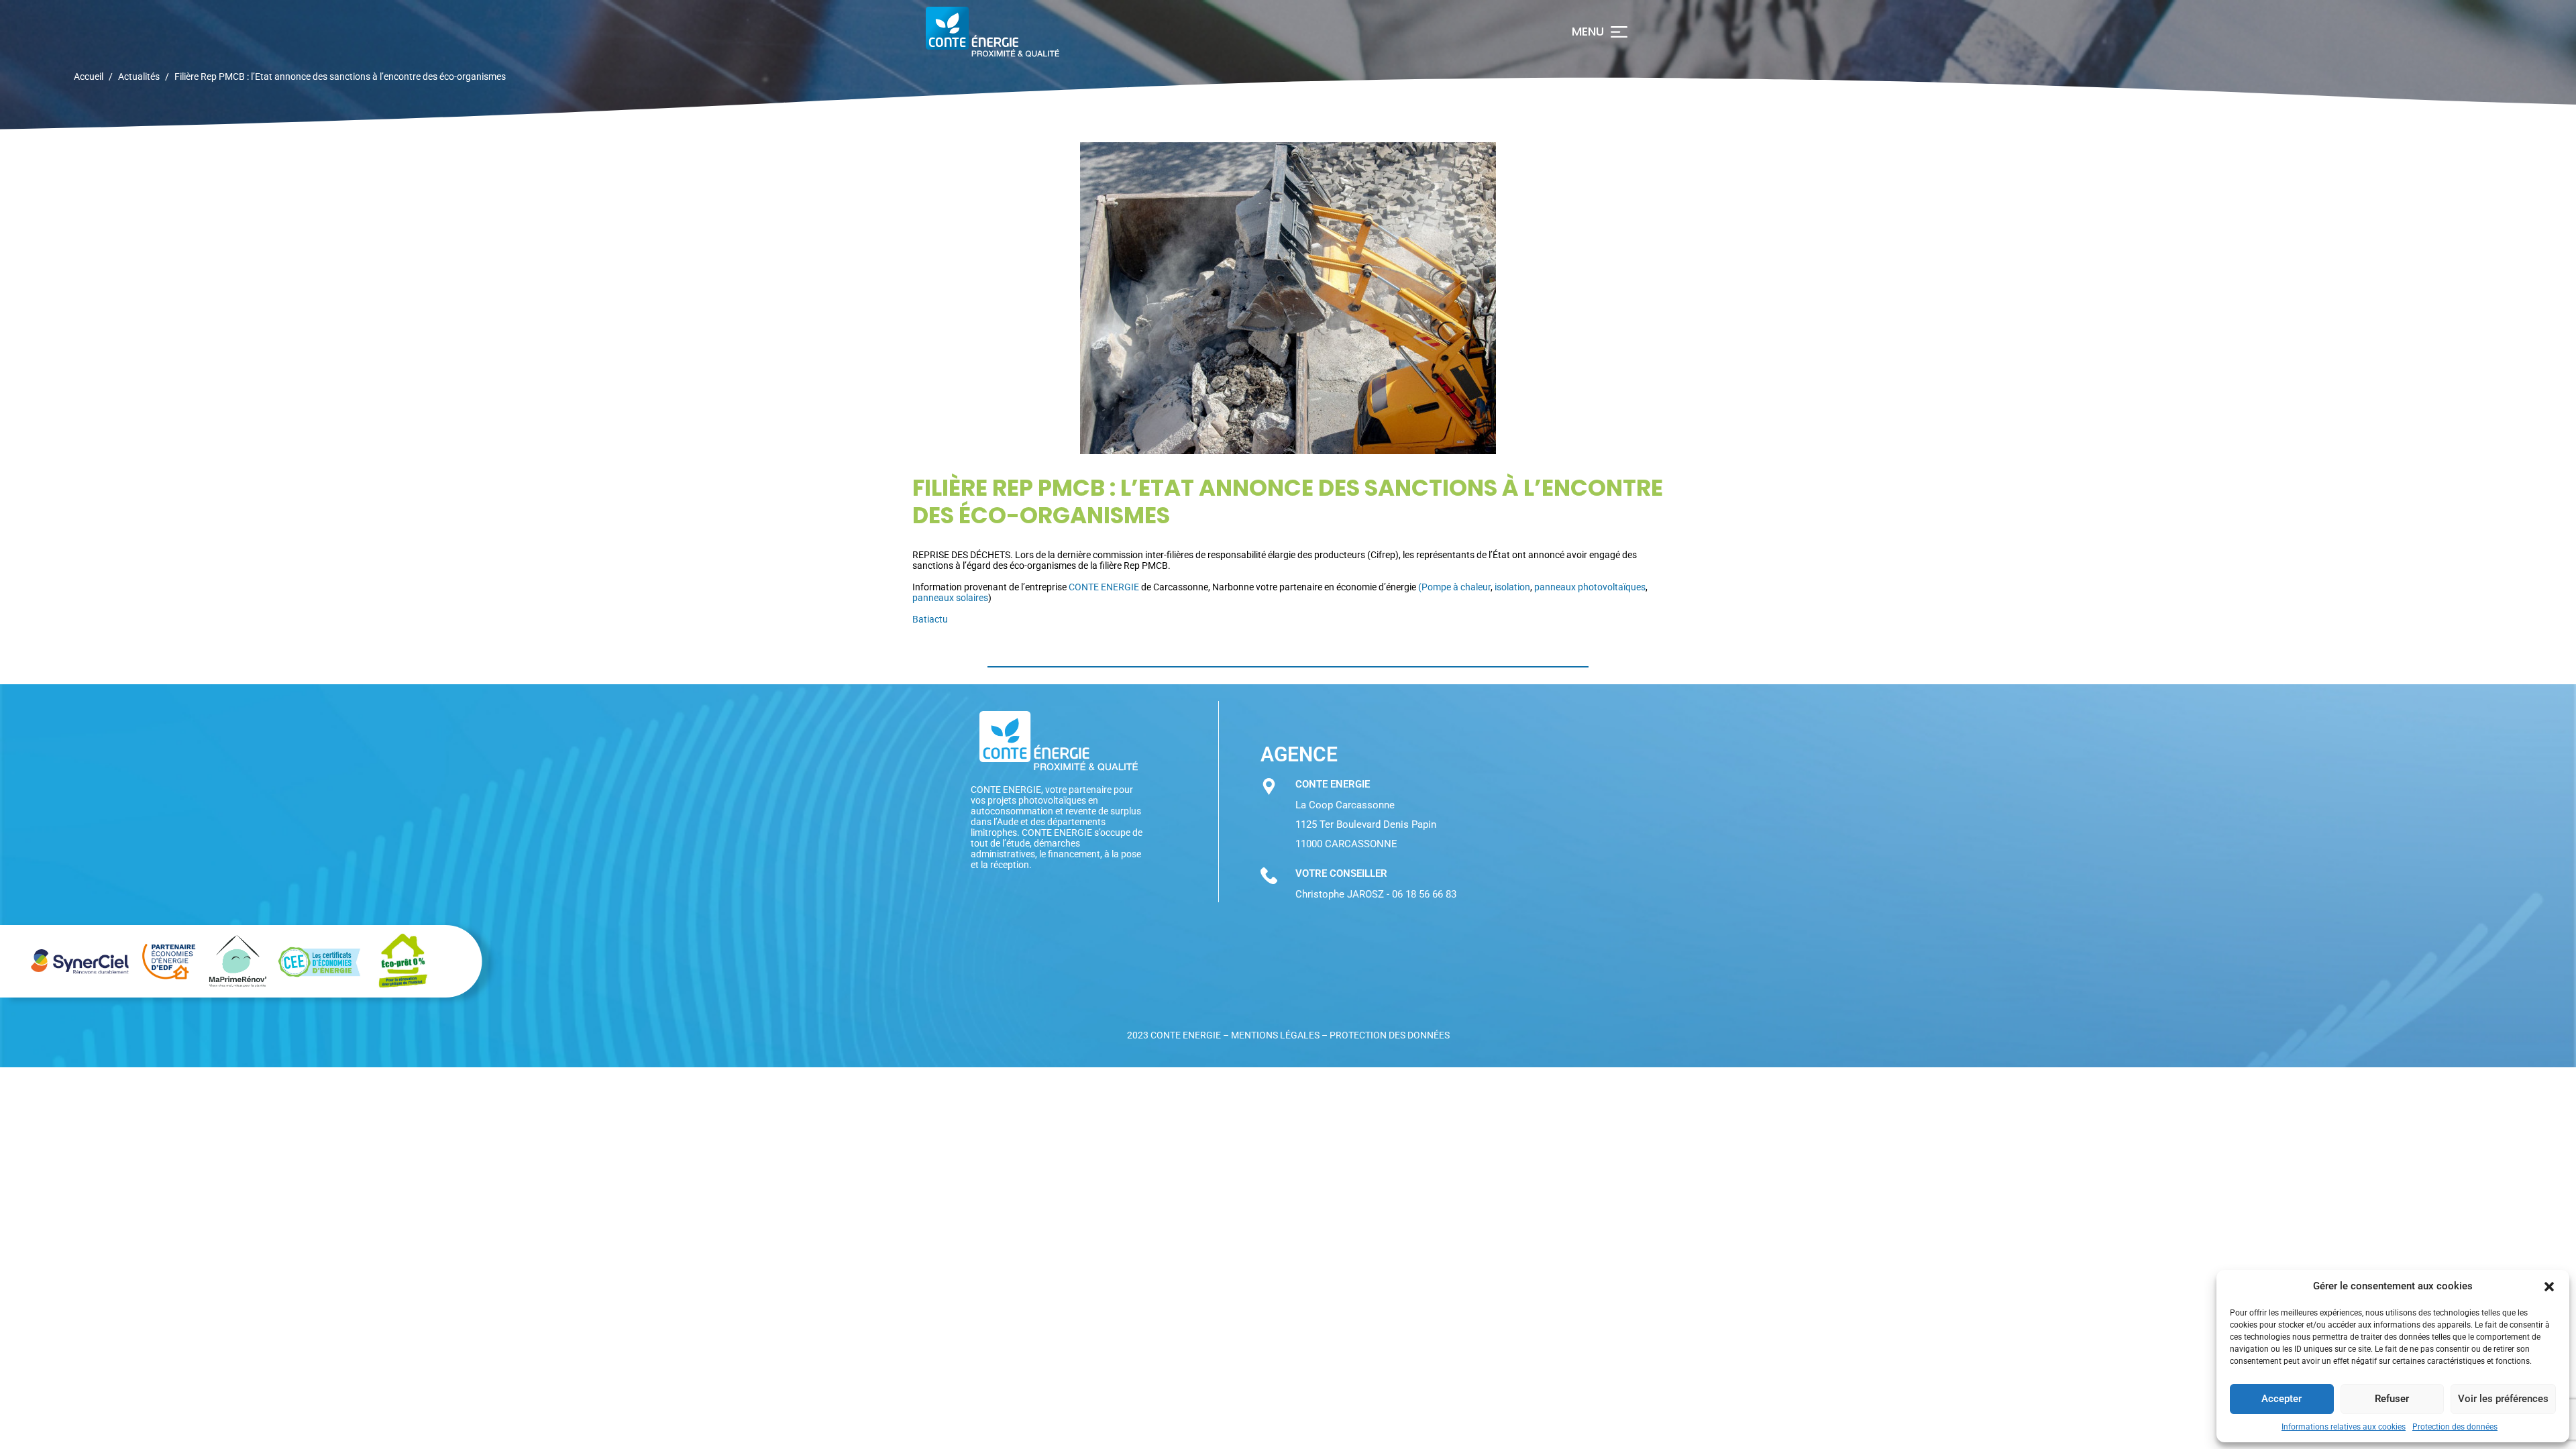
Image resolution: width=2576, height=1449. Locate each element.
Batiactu (930, 619)
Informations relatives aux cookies (2344, 1427)
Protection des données (2455, 1427)
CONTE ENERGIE (1104, 587)
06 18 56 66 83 (1424, 894)
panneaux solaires (950, 598)
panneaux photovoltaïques (1590, 587)
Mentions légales (1275, 1035)
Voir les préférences (2503, 1399)
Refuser (2392, 1399)
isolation (1512, 587)
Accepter (2282, 1399)
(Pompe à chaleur (1454, 587)
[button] (2549, 1287)
